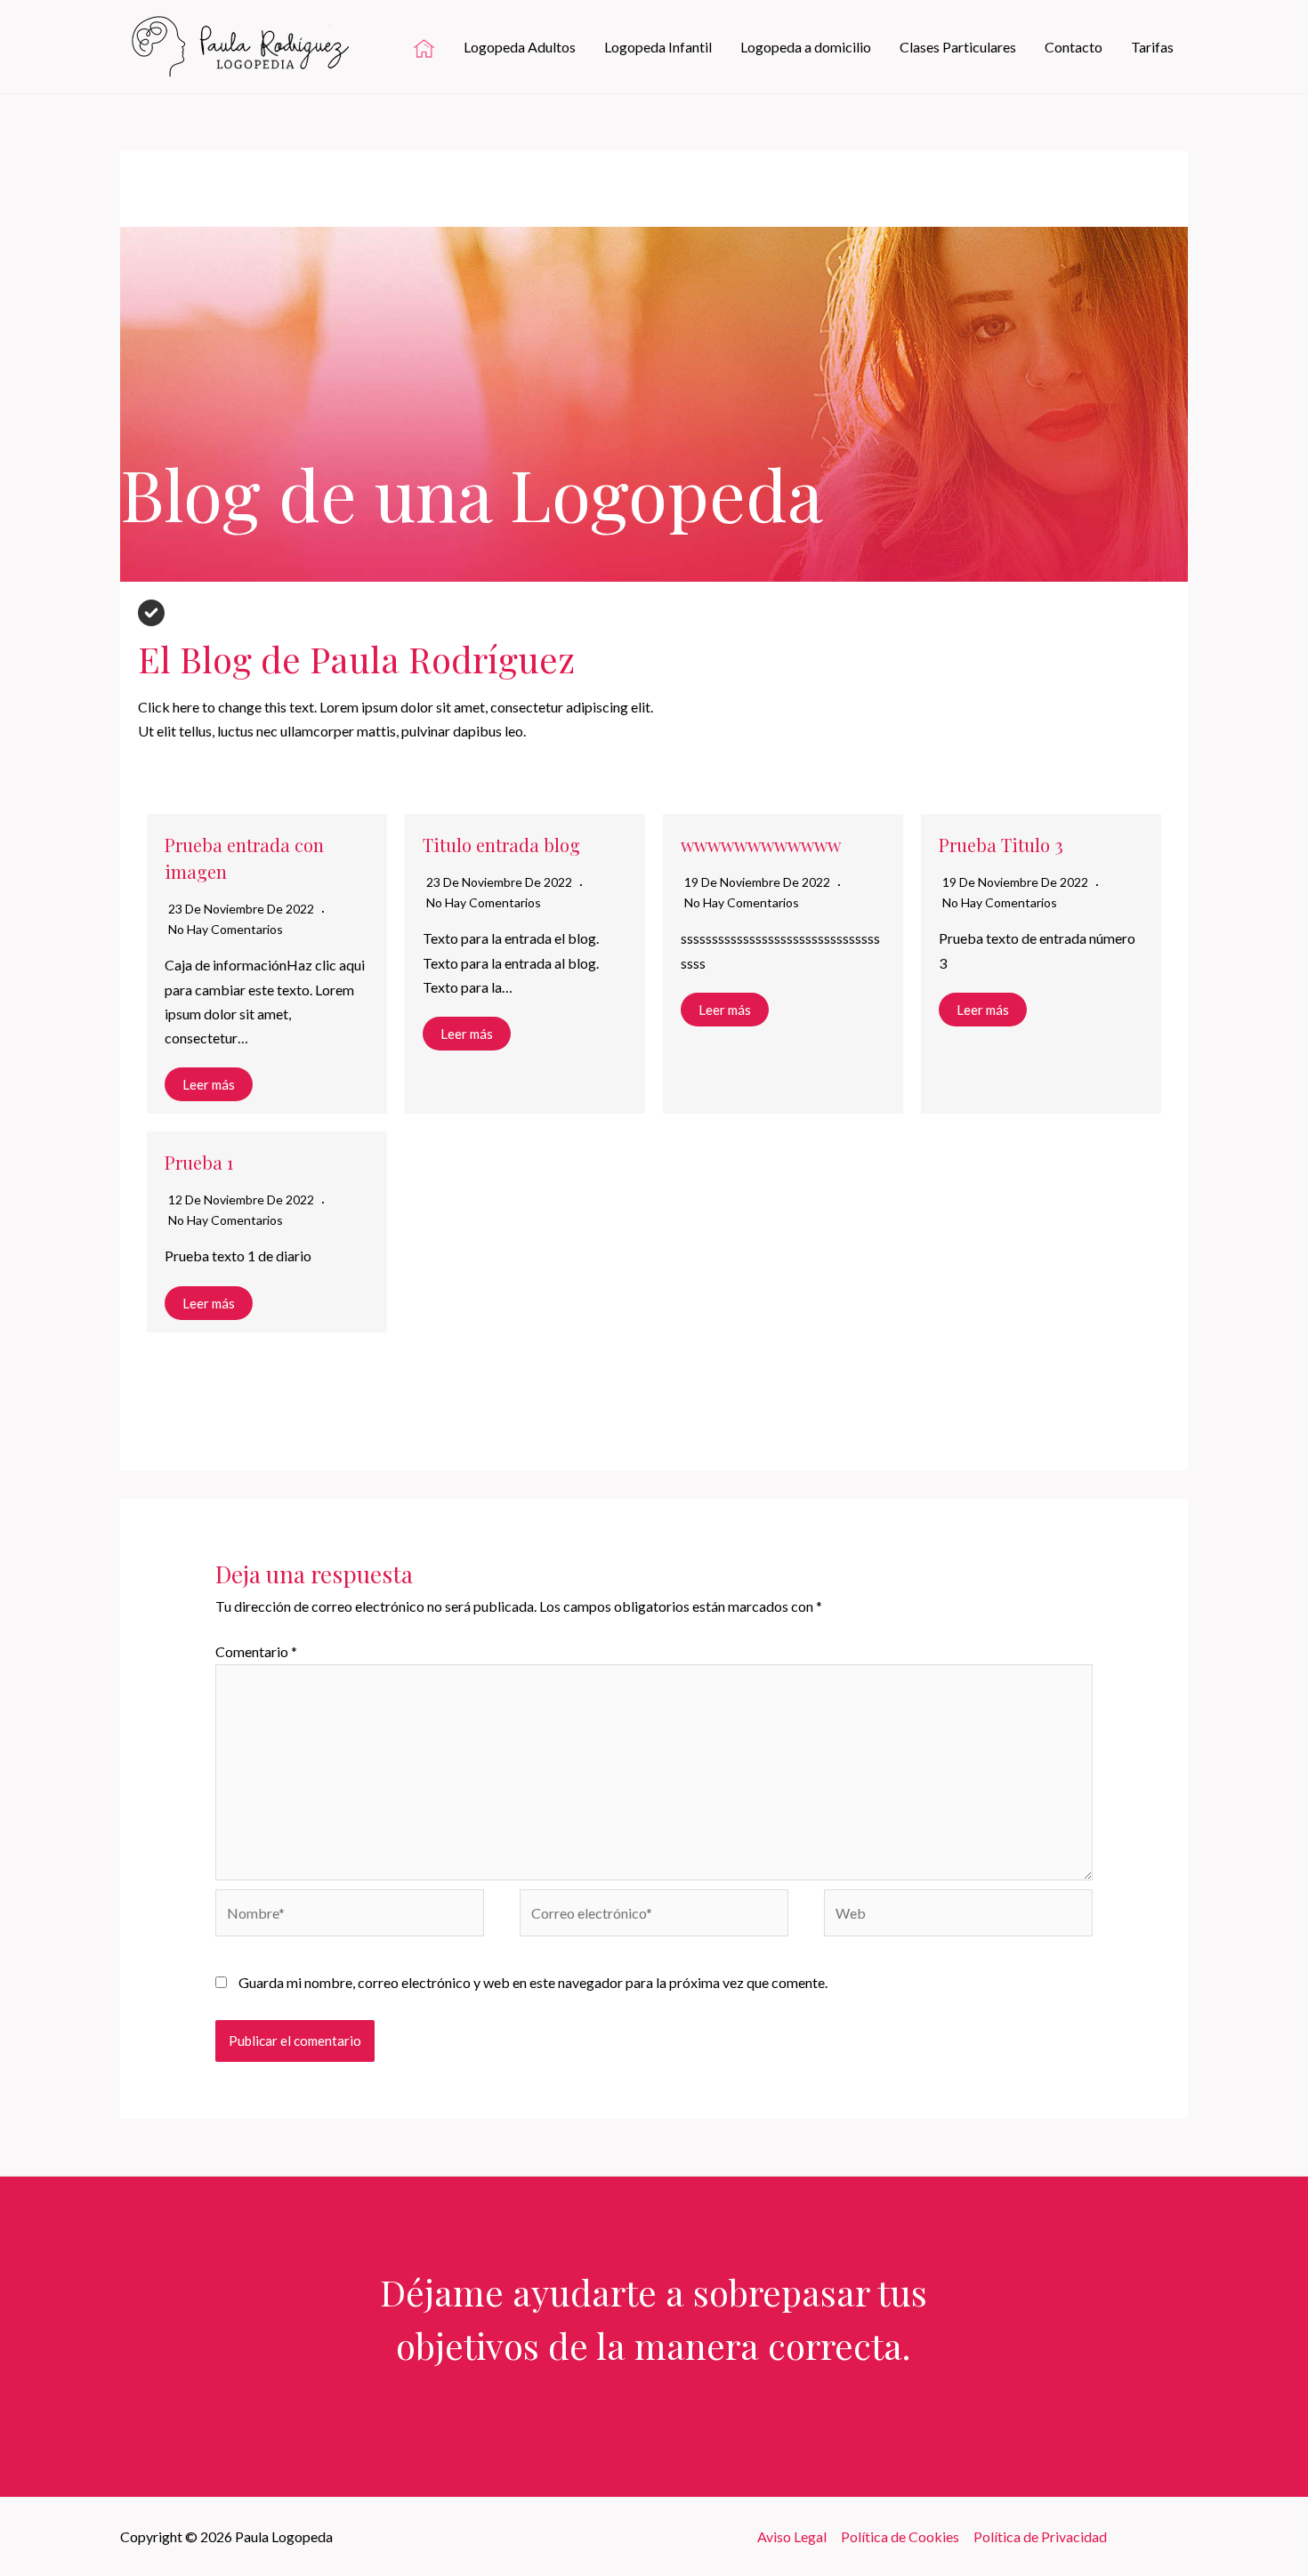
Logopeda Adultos (520, 47)
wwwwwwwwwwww (761, 845)
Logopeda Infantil (658, 47)
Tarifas (1152, 47)
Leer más (209, 1084)
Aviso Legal (792, 2536)
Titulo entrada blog (501, 845)
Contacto (1074, 47)
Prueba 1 (199, 1162)
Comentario (256, 1651)
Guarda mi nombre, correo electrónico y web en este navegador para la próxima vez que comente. (533, 1982)
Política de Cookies (900, 2536)
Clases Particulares (958, 47)
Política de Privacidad (1040, 2536)
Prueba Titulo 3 (1001, 845)
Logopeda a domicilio (806, 47)
